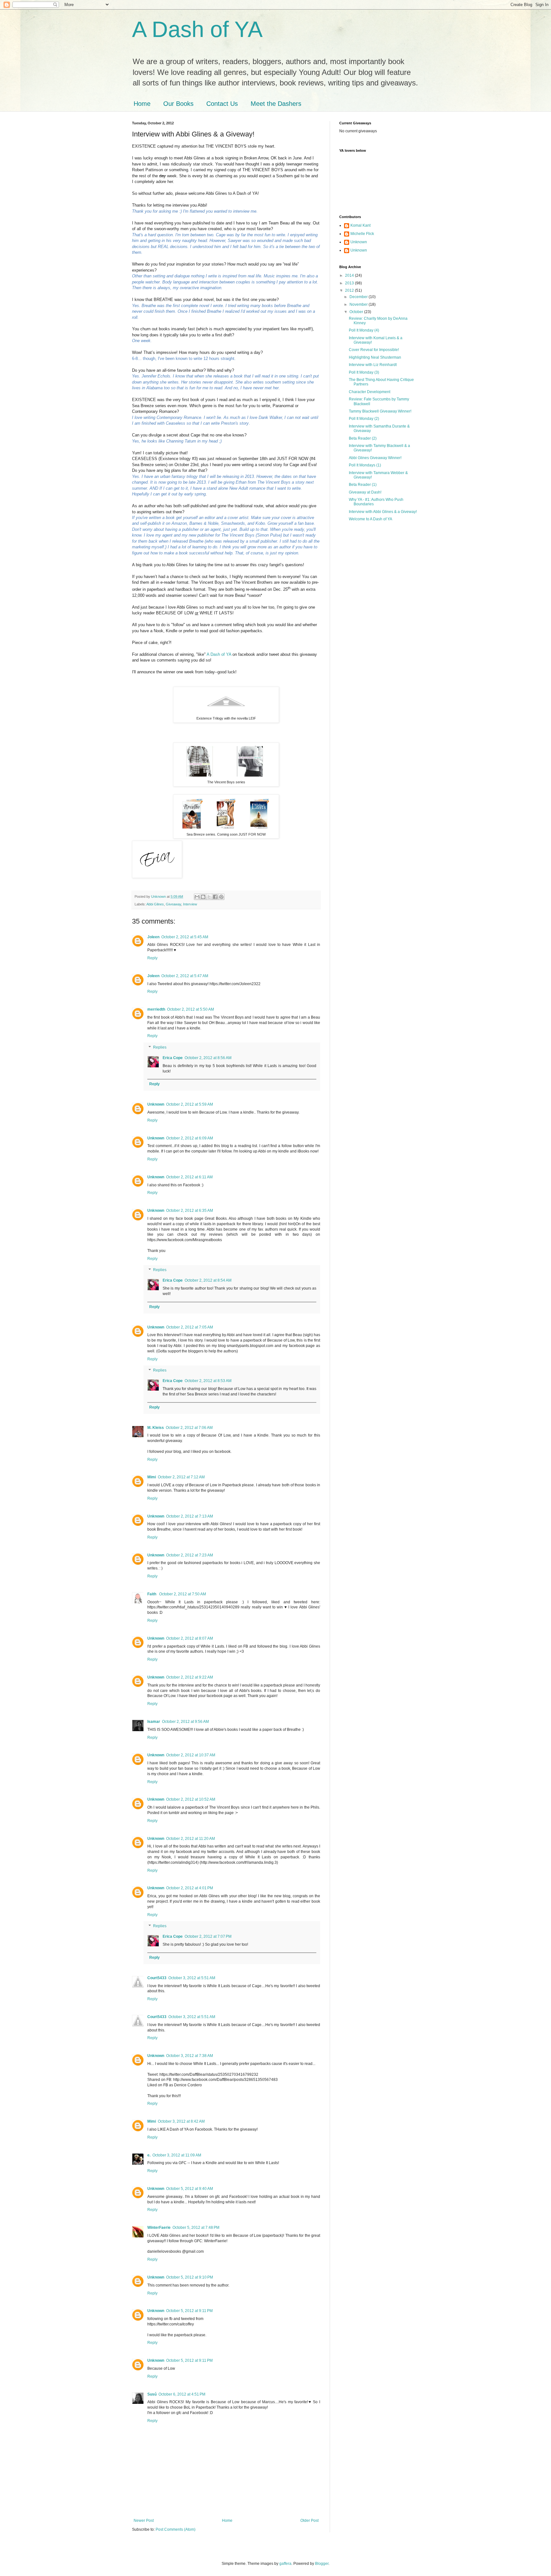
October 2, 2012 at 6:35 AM (190, 1211)
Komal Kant (360, 225)
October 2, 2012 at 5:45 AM (185, 937)
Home (142, 104)
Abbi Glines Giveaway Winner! (375, 458)
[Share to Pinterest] (221, 897)
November (359, 304)
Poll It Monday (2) (364, 419)
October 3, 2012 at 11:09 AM (177, 2155)
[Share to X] (209, 897)
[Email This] (197, 897)
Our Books (178, 104)
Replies (160, 1047)
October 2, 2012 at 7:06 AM (189, 1428)
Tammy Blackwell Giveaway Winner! (380, 411)
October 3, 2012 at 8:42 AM (181, 2121)
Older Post (309, 2521)
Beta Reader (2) (363, 438)
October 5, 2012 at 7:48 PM (196, 2228)
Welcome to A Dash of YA (371, 519)
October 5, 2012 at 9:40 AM (190, 2189)
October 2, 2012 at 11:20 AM (191, 1839)
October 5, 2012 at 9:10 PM (190, 2277)
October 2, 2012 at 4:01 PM (190, 1888)
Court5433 (157, 1978)
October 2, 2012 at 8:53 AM (208, 1381)
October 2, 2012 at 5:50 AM (191, 1009)
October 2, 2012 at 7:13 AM (190, 1516)
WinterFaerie (159, 2228)
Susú (152, 2394)
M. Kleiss (156, 1428)
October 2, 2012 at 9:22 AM (190, 1677)
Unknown (156, 1104)
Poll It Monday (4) (364, 330)
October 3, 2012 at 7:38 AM (190, 2056)
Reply (152, 958)
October (357, 312)
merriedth (156, 1009)
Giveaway (173, 904)
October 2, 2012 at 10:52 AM (191, 1799)
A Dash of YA (197, 29)
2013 (350, 283)
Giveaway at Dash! (365, 492)
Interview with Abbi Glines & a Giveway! (383, 512)
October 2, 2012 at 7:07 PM (208, 1936)
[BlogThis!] (203, 897)
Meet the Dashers (276, 104)
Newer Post (144, 2521)
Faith (152, 1594)
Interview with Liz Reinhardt (373, 365)
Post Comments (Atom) (176, 2529)
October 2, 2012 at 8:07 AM (190, 1638)
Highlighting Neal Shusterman (375, 357)
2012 (350, 290)
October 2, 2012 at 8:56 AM (208, 1058)
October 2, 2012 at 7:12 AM (181, 1477)
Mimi (152, 1477)
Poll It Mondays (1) (365, 465)
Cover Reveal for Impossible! (374, 350)
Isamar (154, 1722)
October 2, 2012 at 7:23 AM (190, 1555)
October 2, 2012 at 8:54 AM (208, 1280)
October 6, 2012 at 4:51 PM (182, 2394)
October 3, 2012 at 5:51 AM (192, 1978)
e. (149, 2155)
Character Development (370, 392)
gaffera (285, 2564)
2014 (350, 275)
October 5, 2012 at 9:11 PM (189, 2311)
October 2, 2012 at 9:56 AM (185, 1722)
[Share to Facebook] (215, 897)
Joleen (153, 937)
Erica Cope (173, 1058)
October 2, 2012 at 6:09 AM (190, 1138)
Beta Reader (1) (363, 485)
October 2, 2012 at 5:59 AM (190, 1104)
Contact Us (222, 104)
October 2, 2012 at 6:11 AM (189, 1177)
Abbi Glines (155, 904)
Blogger (322, 2564)
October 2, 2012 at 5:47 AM (185, 976)
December (359, 297)
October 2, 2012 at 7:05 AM (190, 1327)
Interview (190, 904)
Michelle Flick (362, 234)
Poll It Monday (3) (364, 372)
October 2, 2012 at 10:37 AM (191, 1755)
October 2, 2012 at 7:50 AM (183, 1594)
